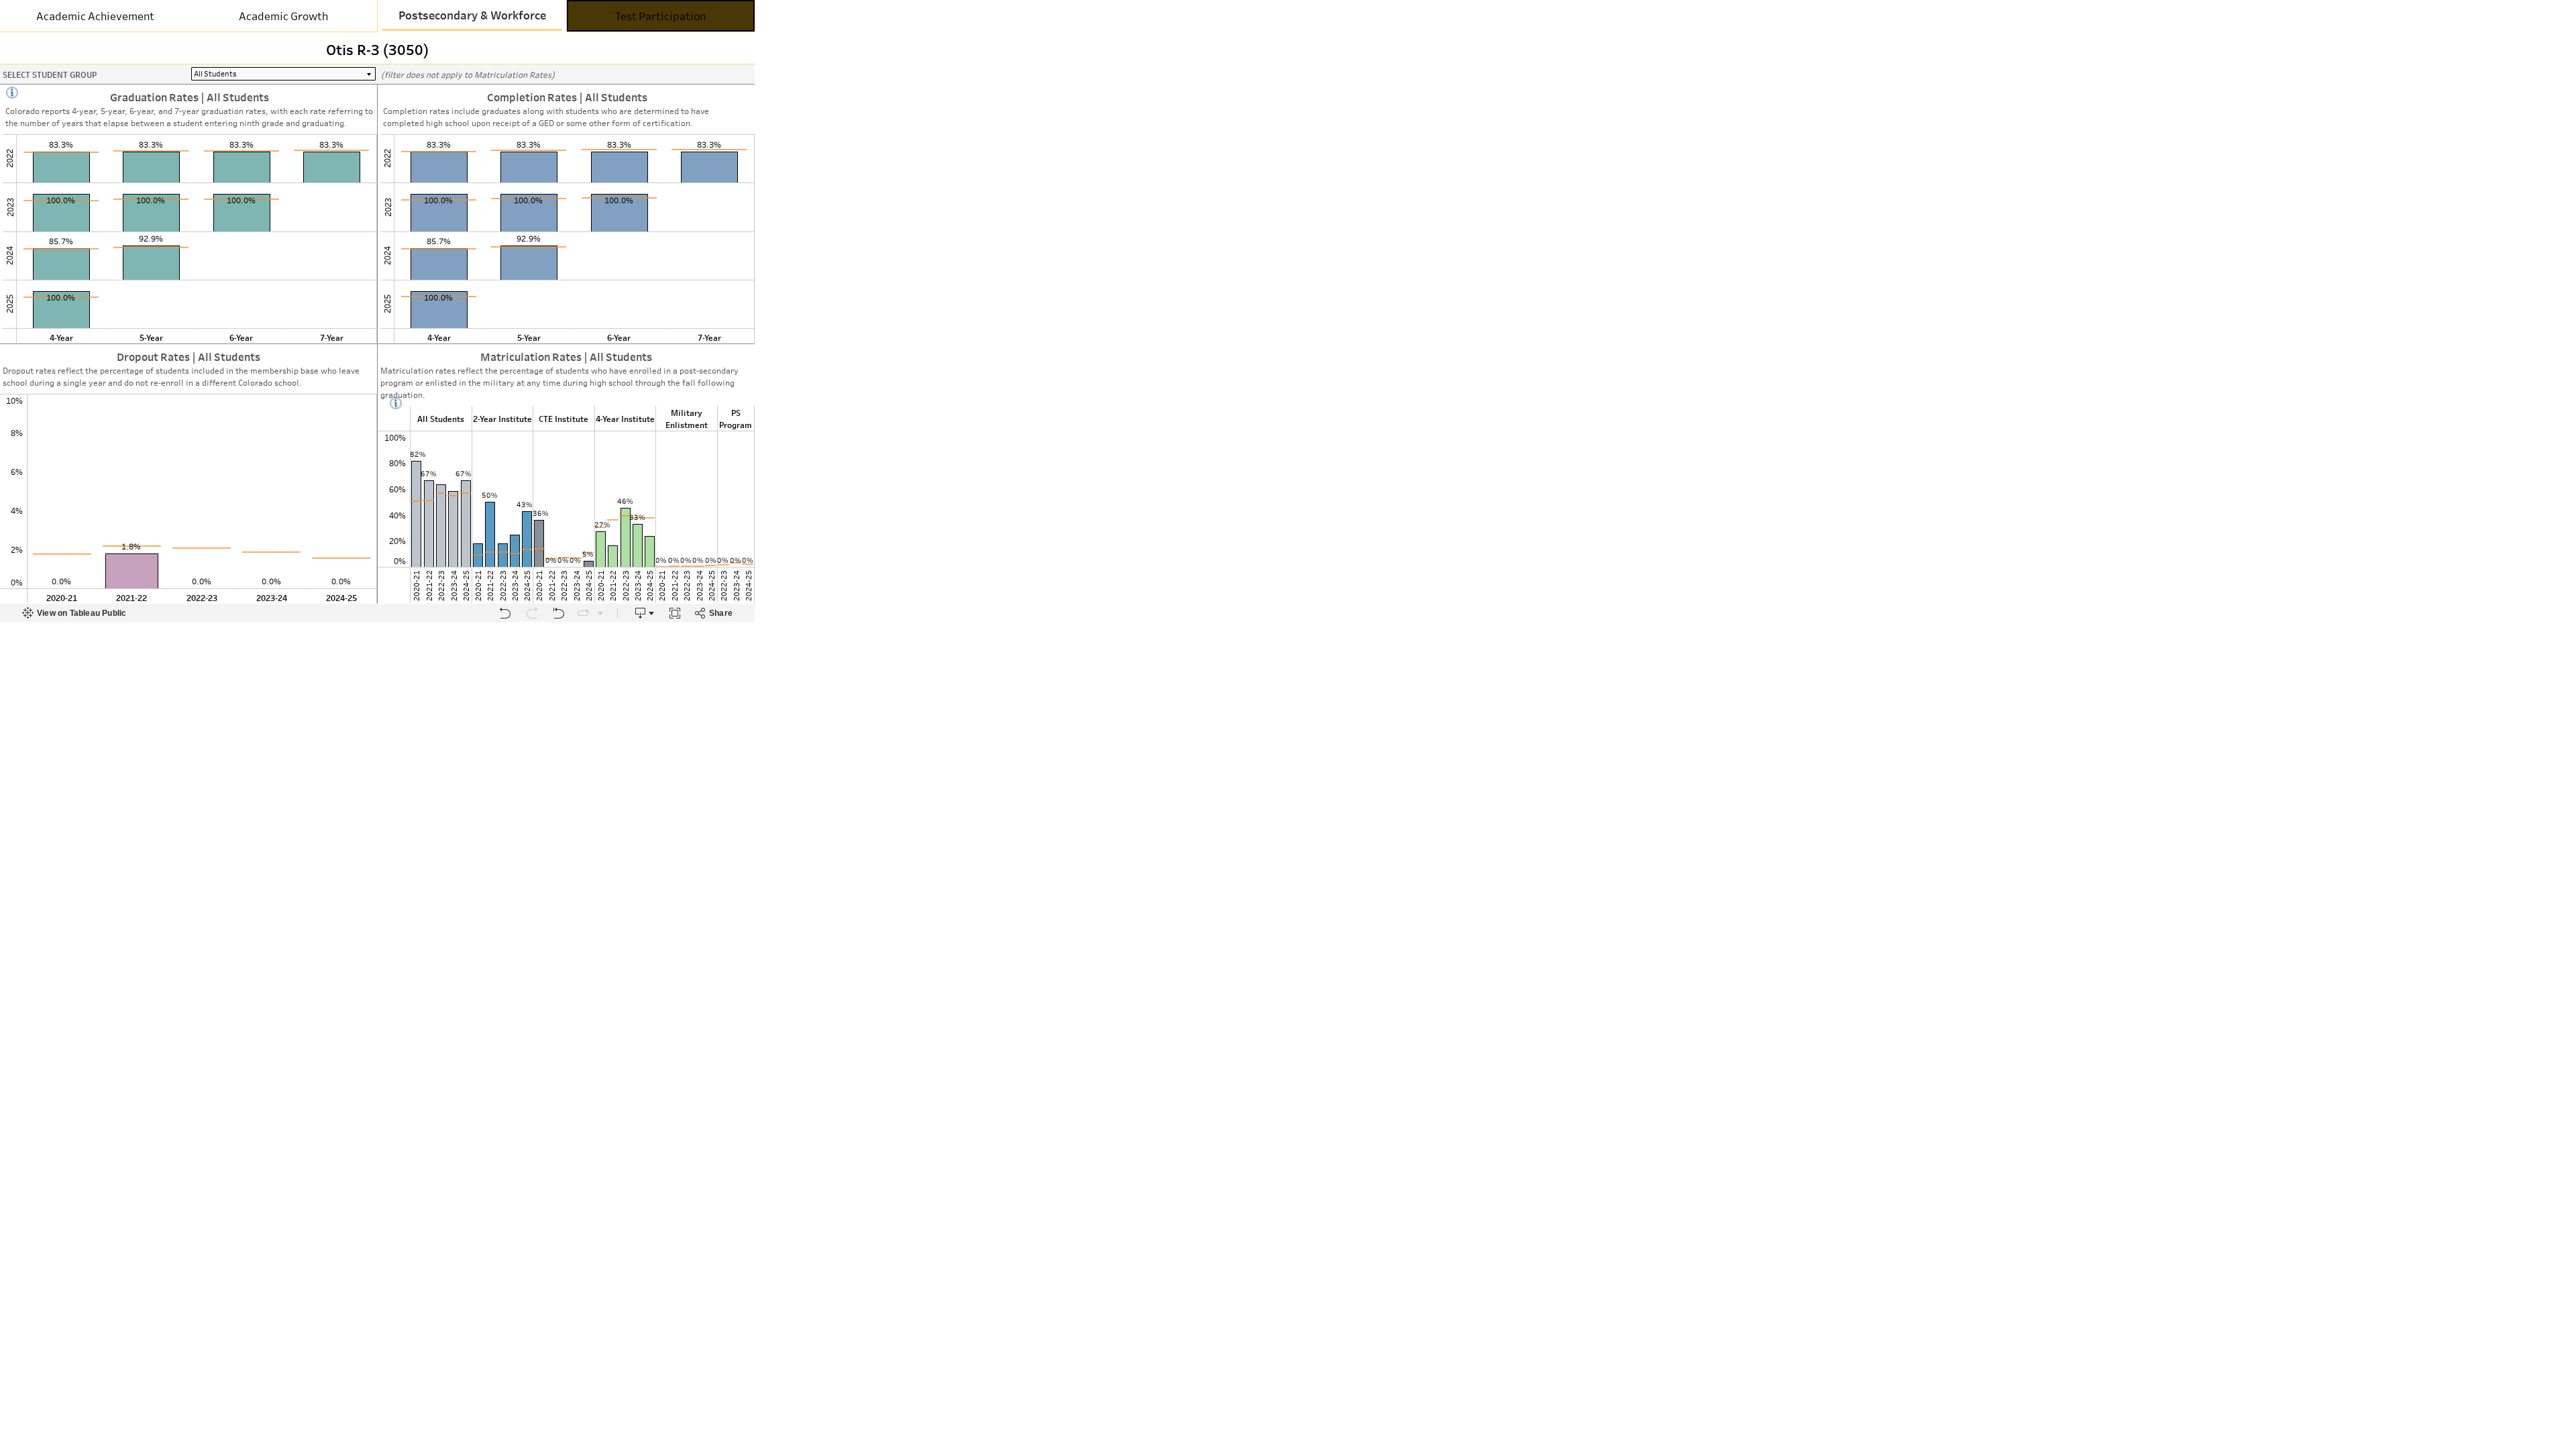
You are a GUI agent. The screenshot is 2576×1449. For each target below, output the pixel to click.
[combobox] (283, 74)
